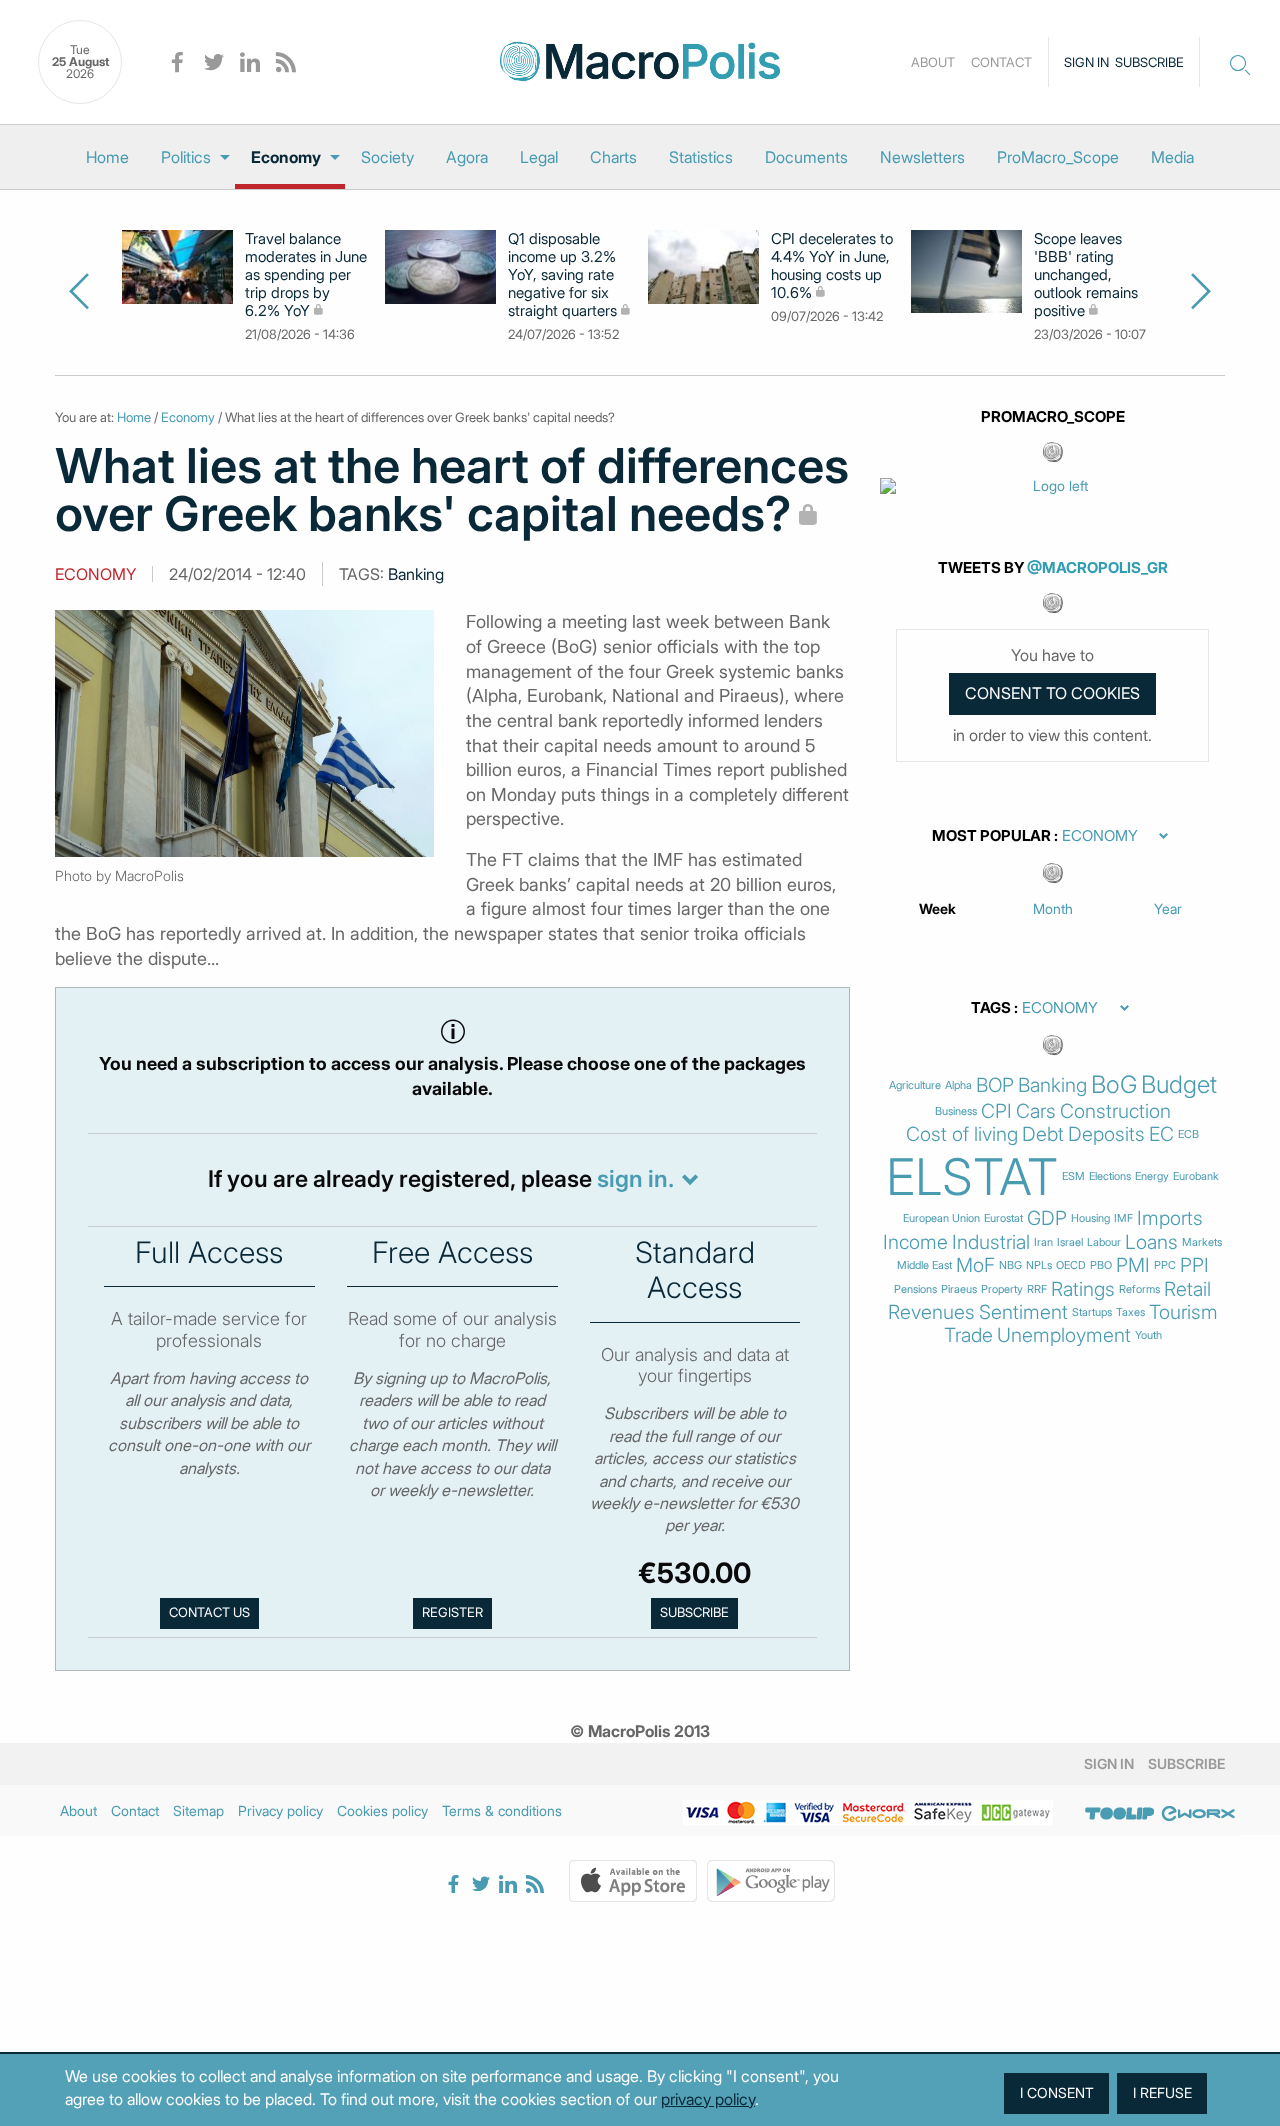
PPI (1194, 1265)
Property (1002, 1289)
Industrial (991, 1242)
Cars (1036, 1111)
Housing (1090, 1218)
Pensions (915, 1289)
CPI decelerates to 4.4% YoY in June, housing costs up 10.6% (832, 266)
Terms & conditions (502, 1810)
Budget (1179, 1085)
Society (387, 157)
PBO (1101, 1265)
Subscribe (1149, 62)
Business (956, 1111)
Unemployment (1064, 1335)
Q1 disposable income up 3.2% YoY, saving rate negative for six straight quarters (562, 275)
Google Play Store (771, 1881)
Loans (1151, 1242)
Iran (1043, 1242)
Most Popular (991, 836)
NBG (1010, 1265)
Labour (1104, 1242)
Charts (613, 157)
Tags (991, 1008)
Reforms (1139, 1289)
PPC (1165, 1265)
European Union (941, 1218)
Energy (1152, 1176)
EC (1161, 1134)
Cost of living (962, 1134)
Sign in (1086, 62)
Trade (968, 1335)
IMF (1123, 1218)
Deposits (1106, 1134)
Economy (286, 157)
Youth (1148, 1335)
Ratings (1083, 1289)
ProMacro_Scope (1058, 157)
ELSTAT (972, 1177)
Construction (1115, 1111)
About (933, 62)
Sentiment (1023, 1312)
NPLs (1039, 1265)
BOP (995, 1085)
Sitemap (198, 1810)
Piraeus (959, 1289)
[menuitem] (107, 157)
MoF (975, 1265)
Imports (1170, 1218)
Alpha (958, 1085)
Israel (1070, 1242)
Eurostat (1003, 1218)
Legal (539, 157)
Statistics (701, 157)
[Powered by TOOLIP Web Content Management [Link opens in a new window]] (1120, 1814)
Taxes (1130, 1312)
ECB (1188, 1134)
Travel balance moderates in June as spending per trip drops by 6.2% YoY (306, 275)
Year (1168, 908)
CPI (996, 1111)
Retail (1187, 1289)
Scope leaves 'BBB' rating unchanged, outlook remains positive (1086, 275)
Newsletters (922, 157)
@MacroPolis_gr (1097, 567)
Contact (1001, 62)
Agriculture (915, 1085)
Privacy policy (280, 1810)
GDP (1047, 1218)
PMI (1133, 1265)
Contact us (209, 1612)
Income (915, 1242)
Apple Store (633, 1881)
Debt (1043, 1134)
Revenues (931, 1312)
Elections (1110, 1176)
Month (1053, 908)
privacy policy (708, 2099)
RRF (1037, 1289)
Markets (1202, 1242)
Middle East (924, 1265)
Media (1172, 157)
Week (937, 908)
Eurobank (1196, 1176)
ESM (1073, 1176)
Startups (1092, 1312)
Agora (467, 157)
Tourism (1183, 1312)
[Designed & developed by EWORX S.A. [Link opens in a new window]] (1198, 1814)
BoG (1114, 1085)
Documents (806, 157)
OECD (1071, 1265)
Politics (186, 157)
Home (107, 157)
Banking (416, 574)
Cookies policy (382, 1810)
